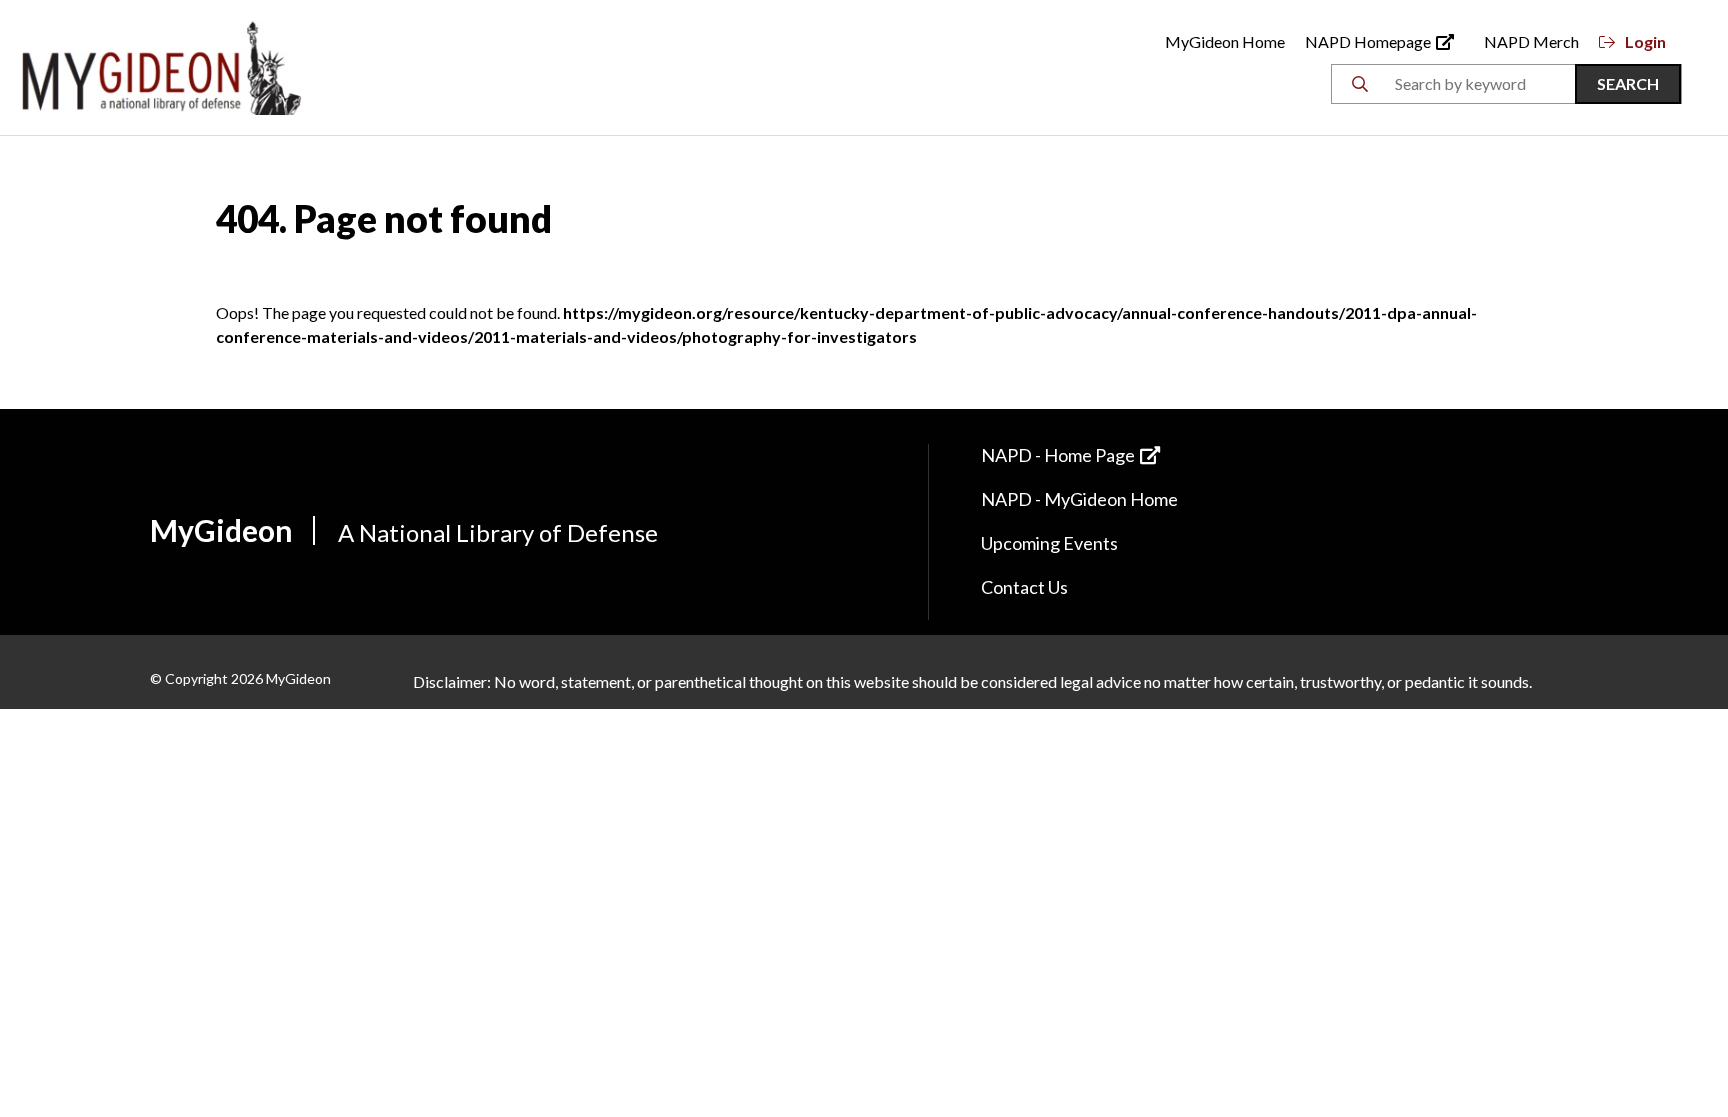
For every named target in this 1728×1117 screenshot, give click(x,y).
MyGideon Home (1225, 41)
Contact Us (1024, 587)
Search (1628, 83)
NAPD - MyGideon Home (1079, 499)
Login (1645, 41)
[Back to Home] (162, 65)
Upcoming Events (1049, 543)
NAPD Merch (1531, 41)
